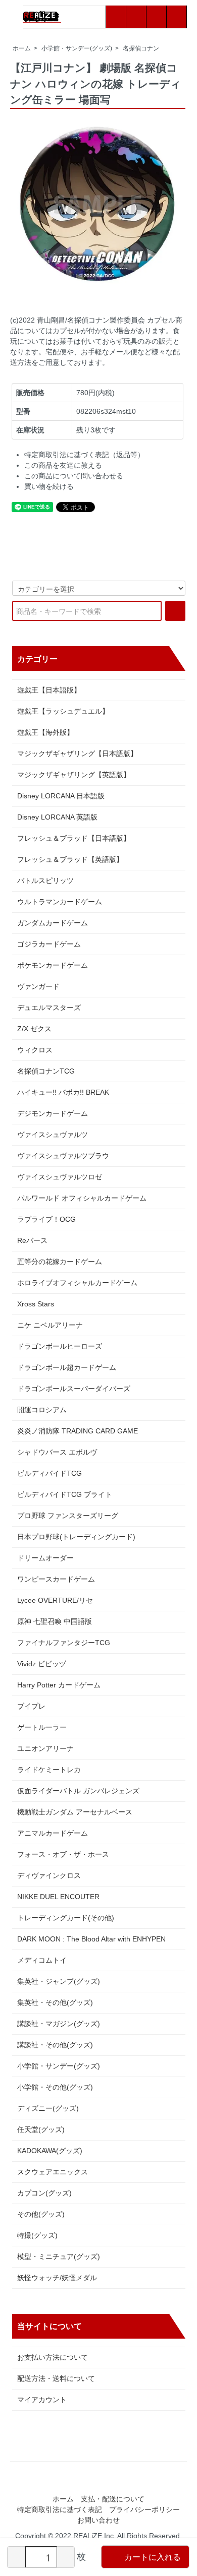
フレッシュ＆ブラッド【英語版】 (70, 859)
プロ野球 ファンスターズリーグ (68, 1516)
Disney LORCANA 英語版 (57, 817)
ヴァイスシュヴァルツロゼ (60, 1177)
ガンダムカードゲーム (53, 923)
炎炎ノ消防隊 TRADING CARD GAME (78, 1431)
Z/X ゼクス (34, 1029)
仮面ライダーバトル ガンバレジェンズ (78, 1791)
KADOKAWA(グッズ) (50, 2151)
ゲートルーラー (42, 1727)
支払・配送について (113, 2499)
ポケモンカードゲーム (53, 965)
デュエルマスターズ (49, 1008)
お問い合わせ (98, 2520)
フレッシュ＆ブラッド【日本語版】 (74, 838)
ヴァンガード (38, 986)
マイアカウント (42, 2400)
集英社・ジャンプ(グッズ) (59, 1981)
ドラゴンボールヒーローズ (60, 1346)
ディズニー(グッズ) (48, 2108)
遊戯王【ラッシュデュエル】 (63, 711)
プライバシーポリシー (144, 2509)
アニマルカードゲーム (53, 1833)
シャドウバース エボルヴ (57, 1452)
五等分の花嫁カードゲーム (60, 1262)
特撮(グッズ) (37, 2235)
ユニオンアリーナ (45, 1748)
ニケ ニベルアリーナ (50, 1325)
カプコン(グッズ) (44, 2193)
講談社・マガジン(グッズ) (59, 2024)
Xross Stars (36, 1304)
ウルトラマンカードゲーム (60, 902)
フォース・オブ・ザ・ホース (63, 1854)
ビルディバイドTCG (50, 1473)
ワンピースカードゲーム (56, 1579)
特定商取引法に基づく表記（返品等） (84, 455)
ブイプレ (31, 1706)
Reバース (32, 1240)
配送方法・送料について (56, 2378)
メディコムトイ (42, 1960)
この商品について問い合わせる (74, 476)
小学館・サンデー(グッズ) (77, 48)
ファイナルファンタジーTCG (64, 1643)
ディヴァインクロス (49, 1875)
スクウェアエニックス (53, 2172)
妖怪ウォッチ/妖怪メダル (57, 2278)
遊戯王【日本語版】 (49, 690)
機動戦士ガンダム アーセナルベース (75, 1812)
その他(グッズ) (41, 2214)
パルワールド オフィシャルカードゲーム (82, 1198)
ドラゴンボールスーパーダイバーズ (74, 1389)
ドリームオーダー (45, 1558)
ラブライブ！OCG (46, 1219)
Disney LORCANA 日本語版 (61, 796)
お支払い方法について (53, 2357)
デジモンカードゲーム (53, 1113)
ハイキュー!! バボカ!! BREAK (63, 1092)
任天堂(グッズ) (41, 2129)
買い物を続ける (49, 486)
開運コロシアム (42, 1410)
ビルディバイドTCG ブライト (65, 1494)
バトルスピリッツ (45, 881)
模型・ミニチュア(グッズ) (59, 2256)
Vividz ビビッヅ (42, 1664)
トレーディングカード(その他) (66, 1918)
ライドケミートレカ (49, 1770)
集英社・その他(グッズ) (55, 2002)
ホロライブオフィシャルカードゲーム (77, 1283)
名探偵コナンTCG (46, 1071)
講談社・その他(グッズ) (55, 2045)
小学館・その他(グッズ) (55, 2087)
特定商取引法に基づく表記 (60, 2509)
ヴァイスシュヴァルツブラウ (63, 1156)
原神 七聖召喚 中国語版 (55, 1621)
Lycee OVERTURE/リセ (55, 1600)
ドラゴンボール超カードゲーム (67, 1367)
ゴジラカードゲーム (49, 944)
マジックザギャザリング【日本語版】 (77, 753)
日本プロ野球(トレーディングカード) (76, 1537)
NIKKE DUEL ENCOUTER (58, 1897)
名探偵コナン (141, 48)
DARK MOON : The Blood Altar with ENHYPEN (91, 1939)
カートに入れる (153, 2557)
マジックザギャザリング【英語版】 (74, 775)
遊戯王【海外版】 (45, 732)
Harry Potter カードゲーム (59, 1685)
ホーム (22, 48)
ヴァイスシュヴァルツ (53, 1135)
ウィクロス (35, 1050)
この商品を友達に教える (63, 465)
